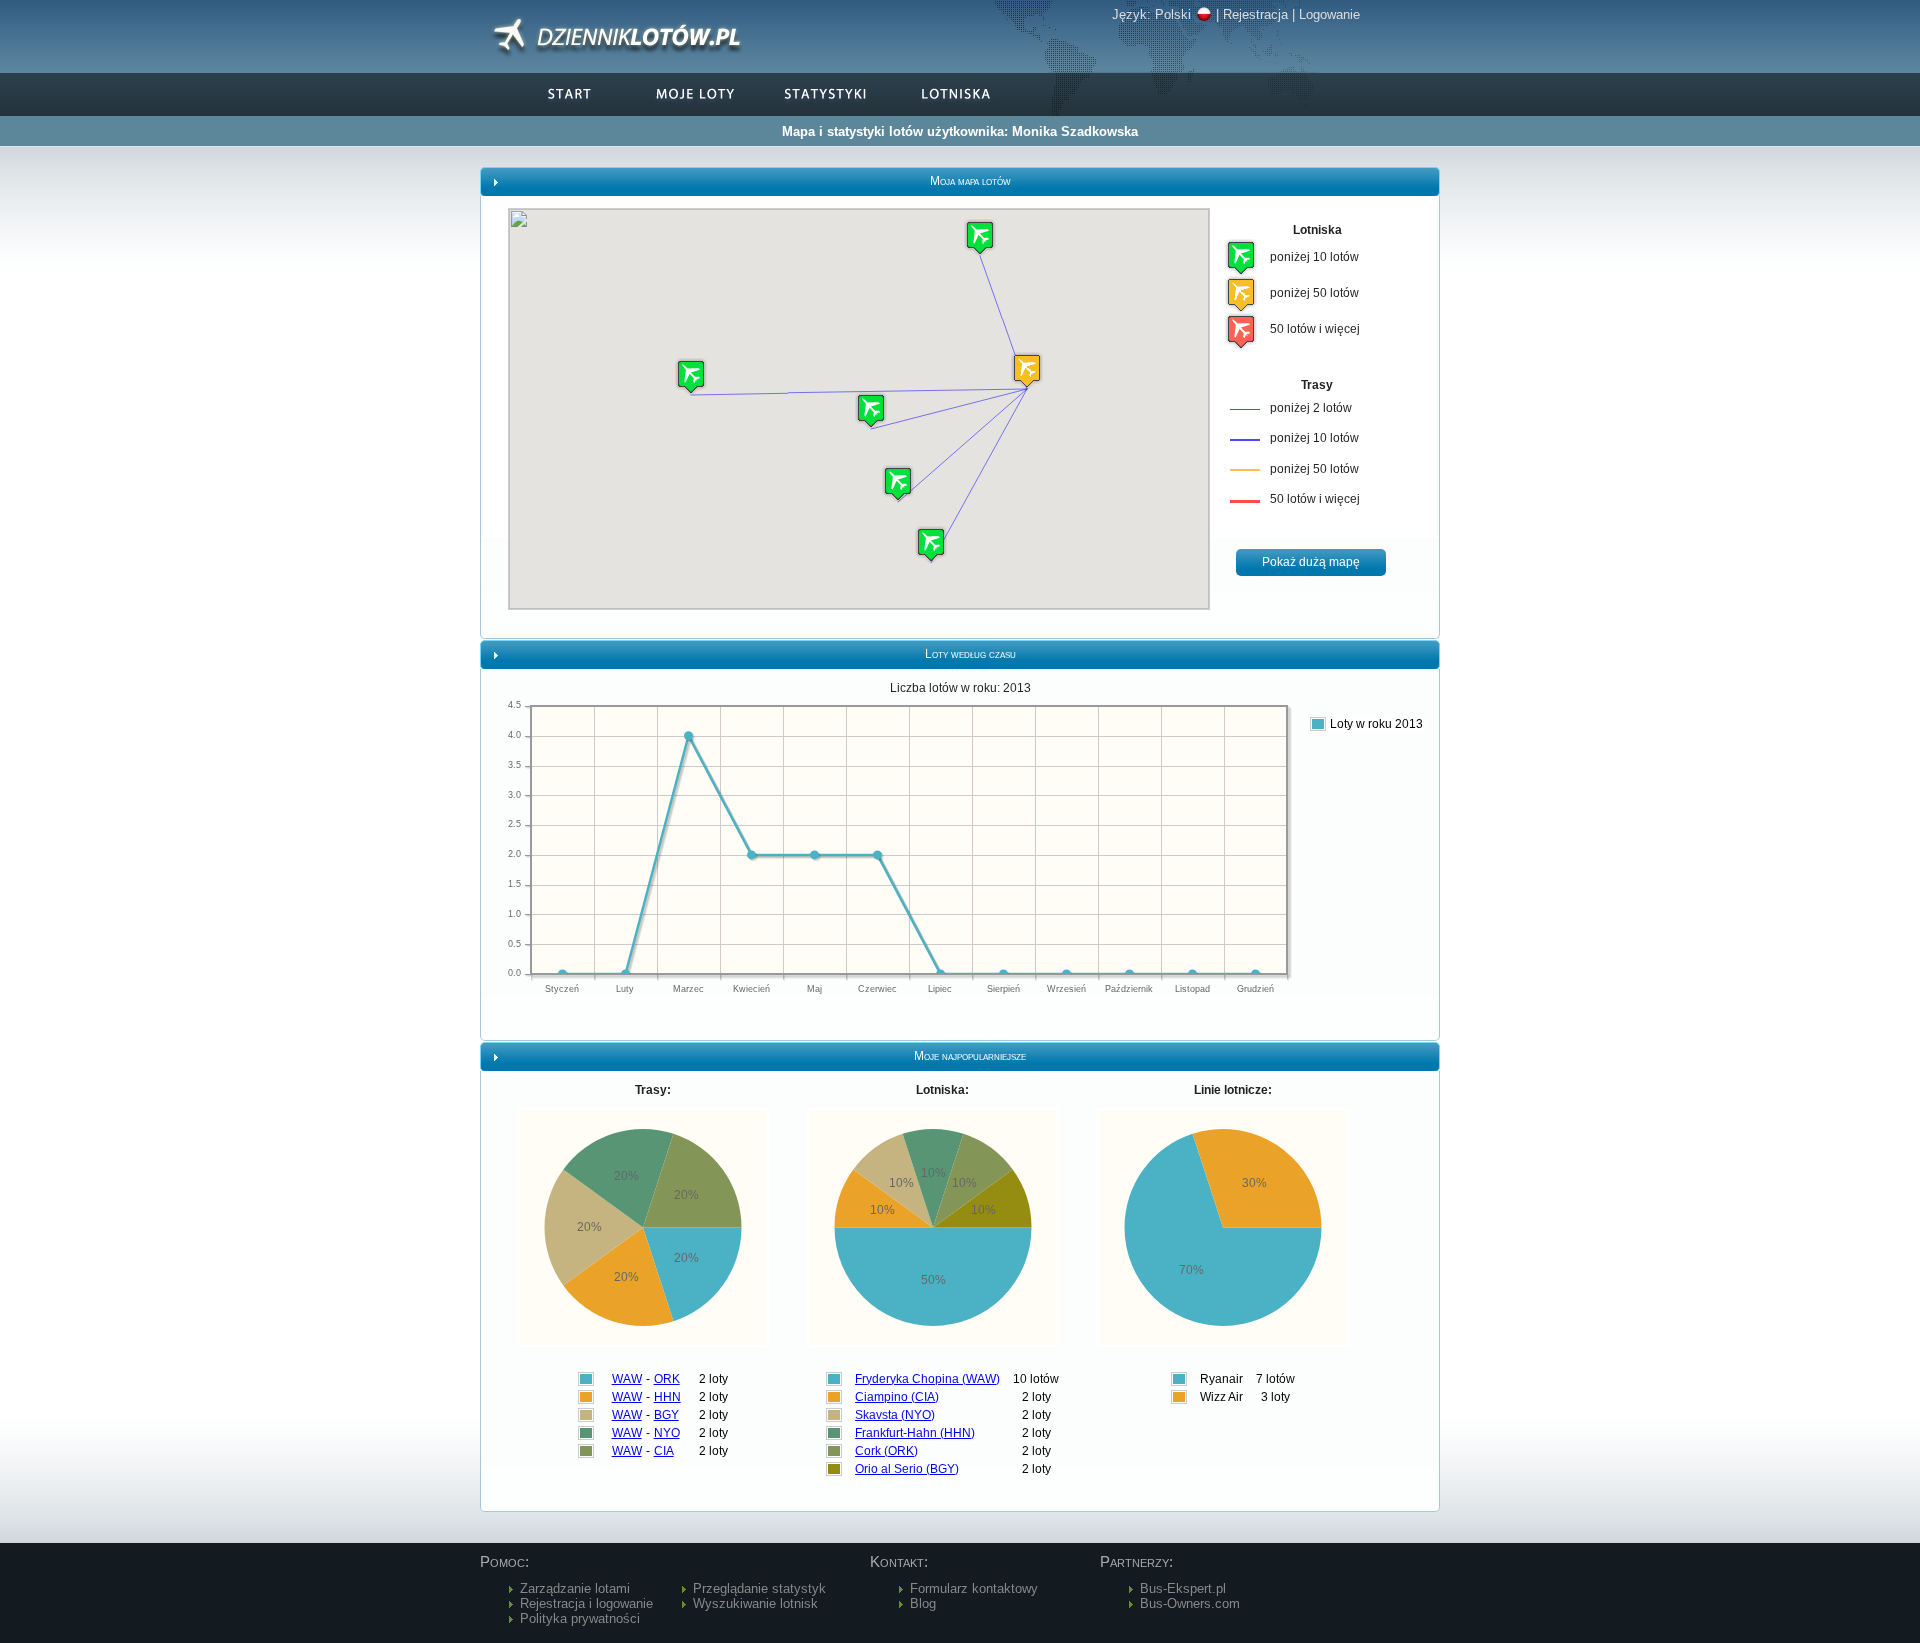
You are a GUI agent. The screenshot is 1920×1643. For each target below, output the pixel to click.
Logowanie (1329, 14)
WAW (627, 1379)
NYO (667, 1433)
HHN (667, 1397)
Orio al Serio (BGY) (907, 1469)
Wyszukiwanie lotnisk (755, 1603)
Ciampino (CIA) (897, 1397)
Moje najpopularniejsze (970, 1056)
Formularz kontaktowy (974, 1588)
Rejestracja (1255, 14)
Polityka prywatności (580, 1618)
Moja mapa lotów (970, 181)
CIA (664, 1451)
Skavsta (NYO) (895, 1415)
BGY (666, 1415)
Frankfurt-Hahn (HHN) (915, 1433)
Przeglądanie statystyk (759, 1588)
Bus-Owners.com (1190, 1603)
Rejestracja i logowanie (586, 1603)
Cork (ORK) (886, 1451)
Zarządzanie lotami (575, 1588)
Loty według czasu (970, 654)
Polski (1173, 14)
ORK (667, 1379)
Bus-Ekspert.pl (1183, 1588)
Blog (923, 1603)
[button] (1027, 370)
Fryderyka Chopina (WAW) (927, 1379)
